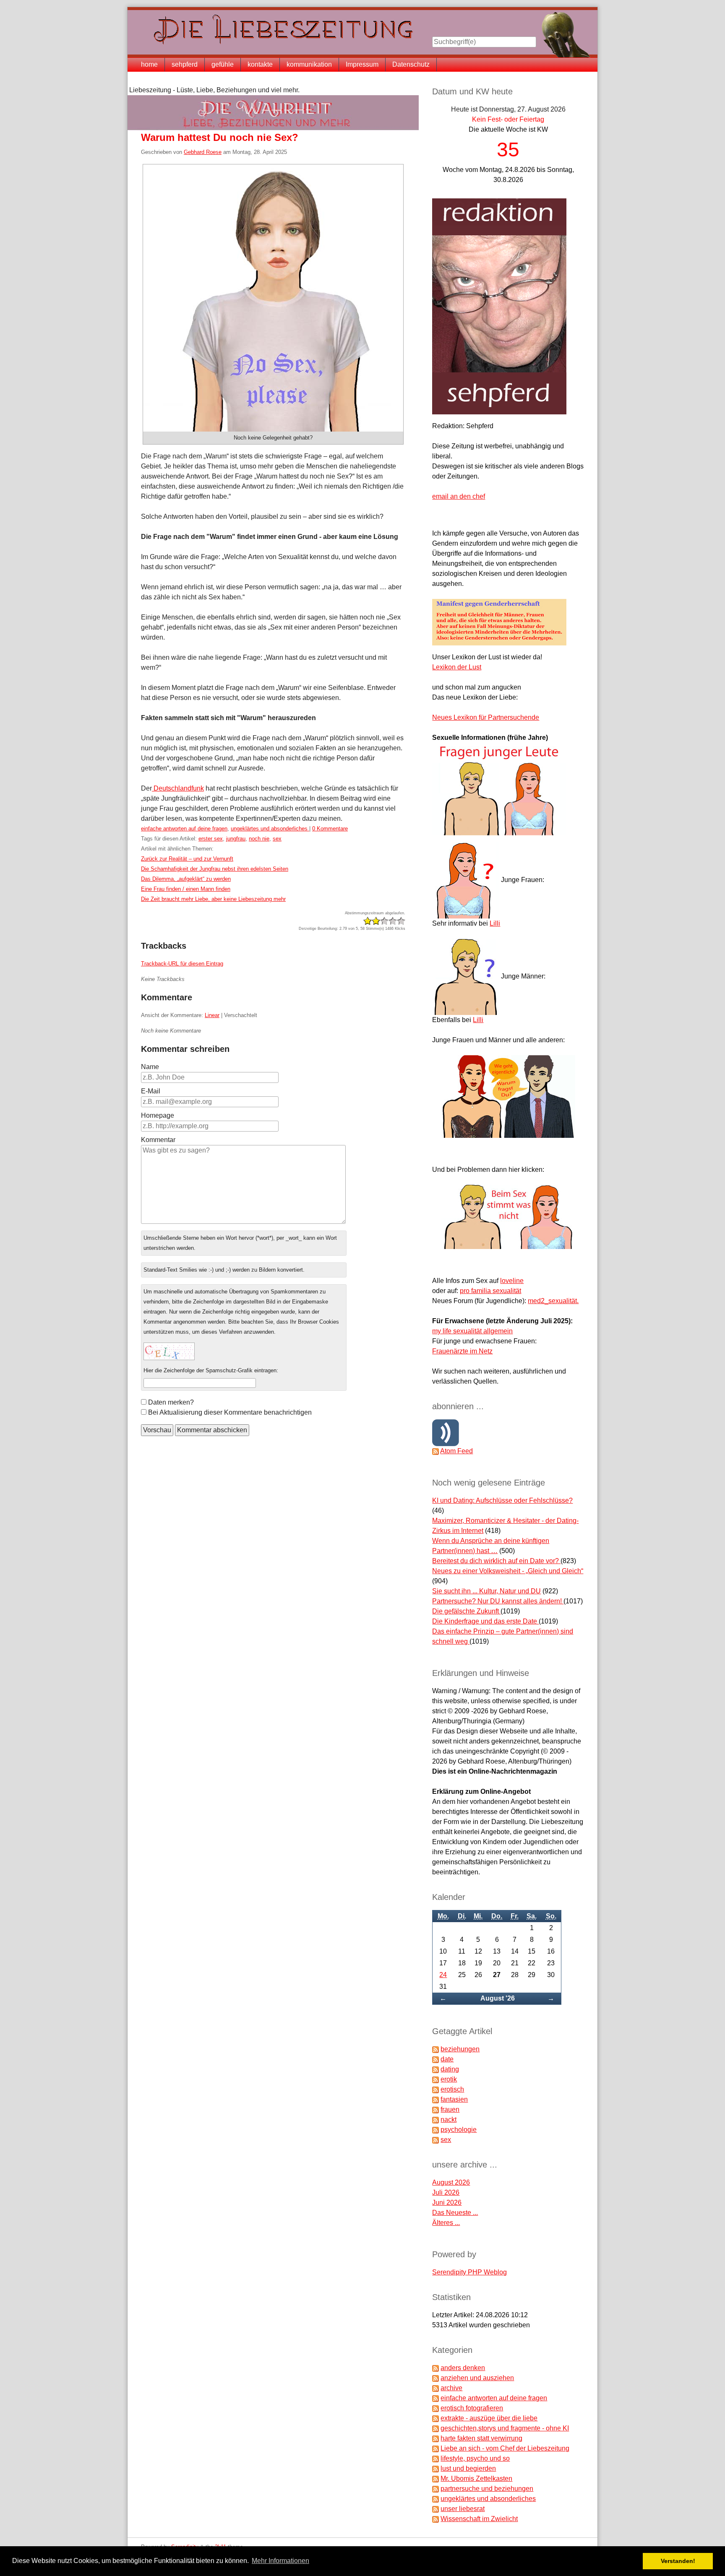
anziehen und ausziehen (477, 2378)
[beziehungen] (436, 2049)
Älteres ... (446, 2223)
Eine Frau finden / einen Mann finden (186, 889)
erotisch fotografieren (472, 2408)
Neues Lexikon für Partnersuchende (486, 717)
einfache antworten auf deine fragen (184, 829)
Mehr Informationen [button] (280, 2561)
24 (443, 1975)
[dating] (436, 2069)
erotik (449, 2079)
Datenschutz (411, 64)
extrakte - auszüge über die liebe (489, 2418)
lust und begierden (468, 2468)
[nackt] (436, 2119)
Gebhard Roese (203, 152)
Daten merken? (171, 1402)
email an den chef (459, 496)
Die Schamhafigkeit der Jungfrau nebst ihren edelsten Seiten (215, 869)
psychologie (459, 2130)
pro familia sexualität (490, 1291)
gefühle (223, 64)
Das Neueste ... (455, 2213)
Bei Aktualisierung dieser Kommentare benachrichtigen (230, 1412)
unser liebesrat (463, 2509)
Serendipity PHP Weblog (469, 2272)
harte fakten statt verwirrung (481, 2438)
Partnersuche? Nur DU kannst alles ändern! (498, 1601)
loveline (512, 1281)
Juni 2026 (447, 2203)
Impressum (362, 64)
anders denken (463, 2368)
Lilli (495, 923)
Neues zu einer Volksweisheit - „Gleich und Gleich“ (508, 1571)
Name (150, 1067)
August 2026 (451, 2182)
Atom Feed (456, 1451)
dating (450, 2069)
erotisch (452, 2089)
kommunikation (309, 64)
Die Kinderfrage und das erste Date (485, 1621)
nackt (449, 2119)
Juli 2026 (446, 2192)
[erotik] (436, 2079)
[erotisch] (436, 2089)
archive (451, 2388)
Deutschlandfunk (178, 788)
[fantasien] (436, 2099)
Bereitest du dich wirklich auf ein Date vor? (496, 1561)
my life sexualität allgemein (472, 1331)
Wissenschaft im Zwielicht (479, 2519)
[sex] (436, 2140)
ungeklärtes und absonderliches (270, 829)
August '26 (498, 1998)
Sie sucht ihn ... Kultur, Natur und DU (486, 1591)
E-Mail (151, 1091)
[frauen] (436, 2109)
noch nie (259, 839)
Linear (212, 1015)
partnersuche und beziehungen (487, 2489)
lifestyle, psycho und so (475, 2458)
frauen (450, 2109)
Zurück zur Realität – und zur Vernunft (187, 859)
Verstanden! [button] (678, 2561)
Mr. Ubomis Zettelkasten (476, 2478)
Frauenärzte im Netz (462, 1351)
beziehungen (460, 2049)
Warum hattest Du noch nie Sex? (220, 137)
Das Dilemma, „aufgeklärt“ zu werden (186, 879)
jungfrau (236, 839)
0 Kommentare (330, 829)
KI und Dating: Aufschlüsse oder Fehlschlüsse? (502, 1500)
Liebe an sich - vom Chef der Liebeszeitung (505, 2448)
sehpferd (185, 64)
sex (277, 839)
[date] (436, 2059)
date (447, 2059)
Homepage (158, 1115)
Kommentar (158, 1140)
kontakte (260, 64)
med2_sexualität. (553, 1301)
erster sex (211, 839)
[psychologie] (436, 2130)
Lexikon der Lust (457, 667)
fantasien (454, 2099)
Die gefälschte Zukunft (466, 1611)
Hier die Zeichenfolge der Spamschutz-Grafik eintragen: (211, 1370)
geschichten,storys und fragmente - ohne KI (505, 2428)
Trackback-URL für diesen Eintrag (182, 964)
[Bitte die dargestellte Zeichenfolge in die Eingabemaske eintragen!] (169, 1351)
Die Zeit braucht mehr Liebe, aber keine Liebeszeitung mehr (213, 899)
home (149, 64)
